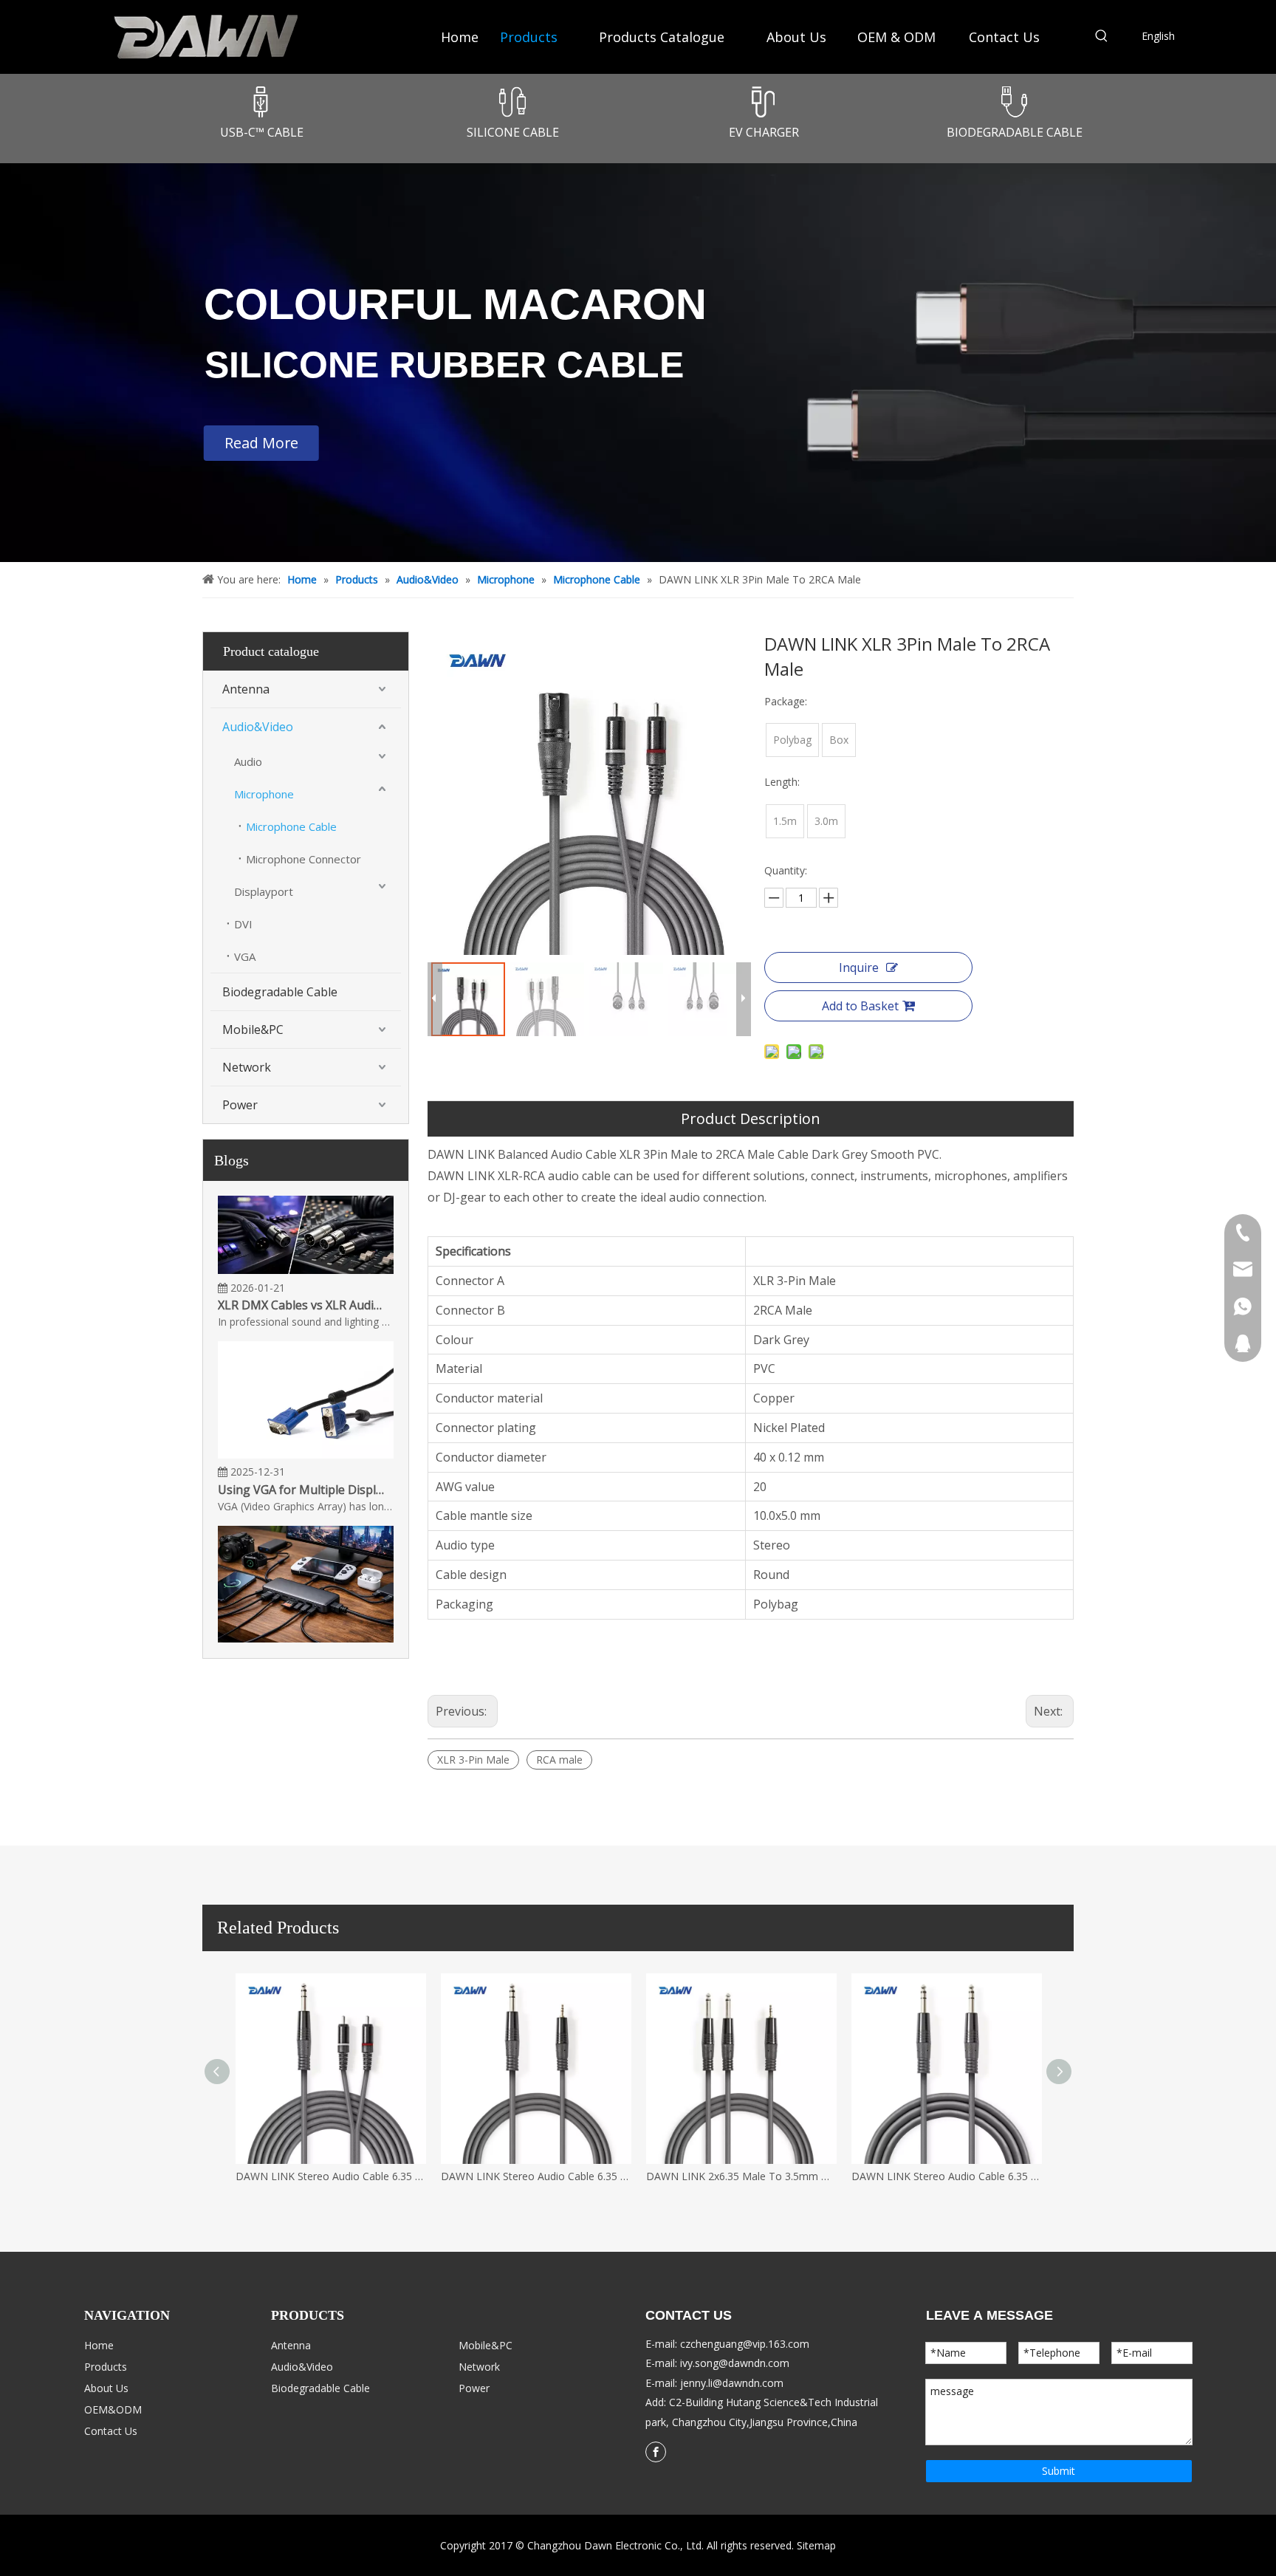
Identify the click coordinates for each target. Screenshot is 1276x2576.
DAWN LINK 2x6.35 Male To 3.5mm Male (741, 2176)
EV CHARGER (764, 132)
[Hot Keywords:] (1102, 38)
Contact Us (111, 2431)
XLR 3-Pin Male (473, 1760)
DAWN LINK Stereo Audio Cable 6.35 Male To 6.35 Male (947, 2176)
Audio (248, 761)
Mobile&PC (253, 1030)
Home (99, 2345)
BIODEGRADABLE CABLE (1015, 132)
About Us (106, 2388)
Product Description (751, 1119)
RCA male (559, 1760)
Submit (1059, 2471)
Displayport (264, 891)
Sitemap (816, 2545)
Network (247, 1067)
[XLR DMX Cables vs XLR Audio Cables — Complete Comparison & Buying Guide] (306, 1250)
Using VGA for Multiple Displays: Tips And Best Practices (301, 1470)
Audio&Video (258, 727)
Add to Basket (860, 1006)
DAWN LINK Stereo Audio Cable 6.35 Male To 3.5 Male (536, 2176)
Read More (261, 443)
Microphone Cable (291, 826)
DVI (243, 924)
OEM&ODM (113, 2409)
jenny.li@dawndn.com (732, 2383)
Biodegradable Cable (280, 992)
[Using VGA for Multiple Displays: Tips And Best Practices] (306, 1434)
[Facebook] (656, 2452)
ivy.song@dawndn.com (735, 2363)
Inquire (859, 967)
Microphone (264, 794)
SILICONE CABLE (513, 132)
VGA (245, 956)
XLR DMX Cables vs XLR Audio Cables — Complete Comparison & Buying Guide (301, 1285)
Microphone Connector (303, 859)
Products (106, 2367)
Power (240, 1105)
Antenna (246, 689)
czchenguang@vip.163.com (745, 2344)
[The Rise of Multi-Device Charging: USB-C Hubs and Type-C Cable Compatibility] (306, 1618)
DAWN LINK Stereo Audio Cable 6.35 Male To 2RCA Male (331, 2176)
